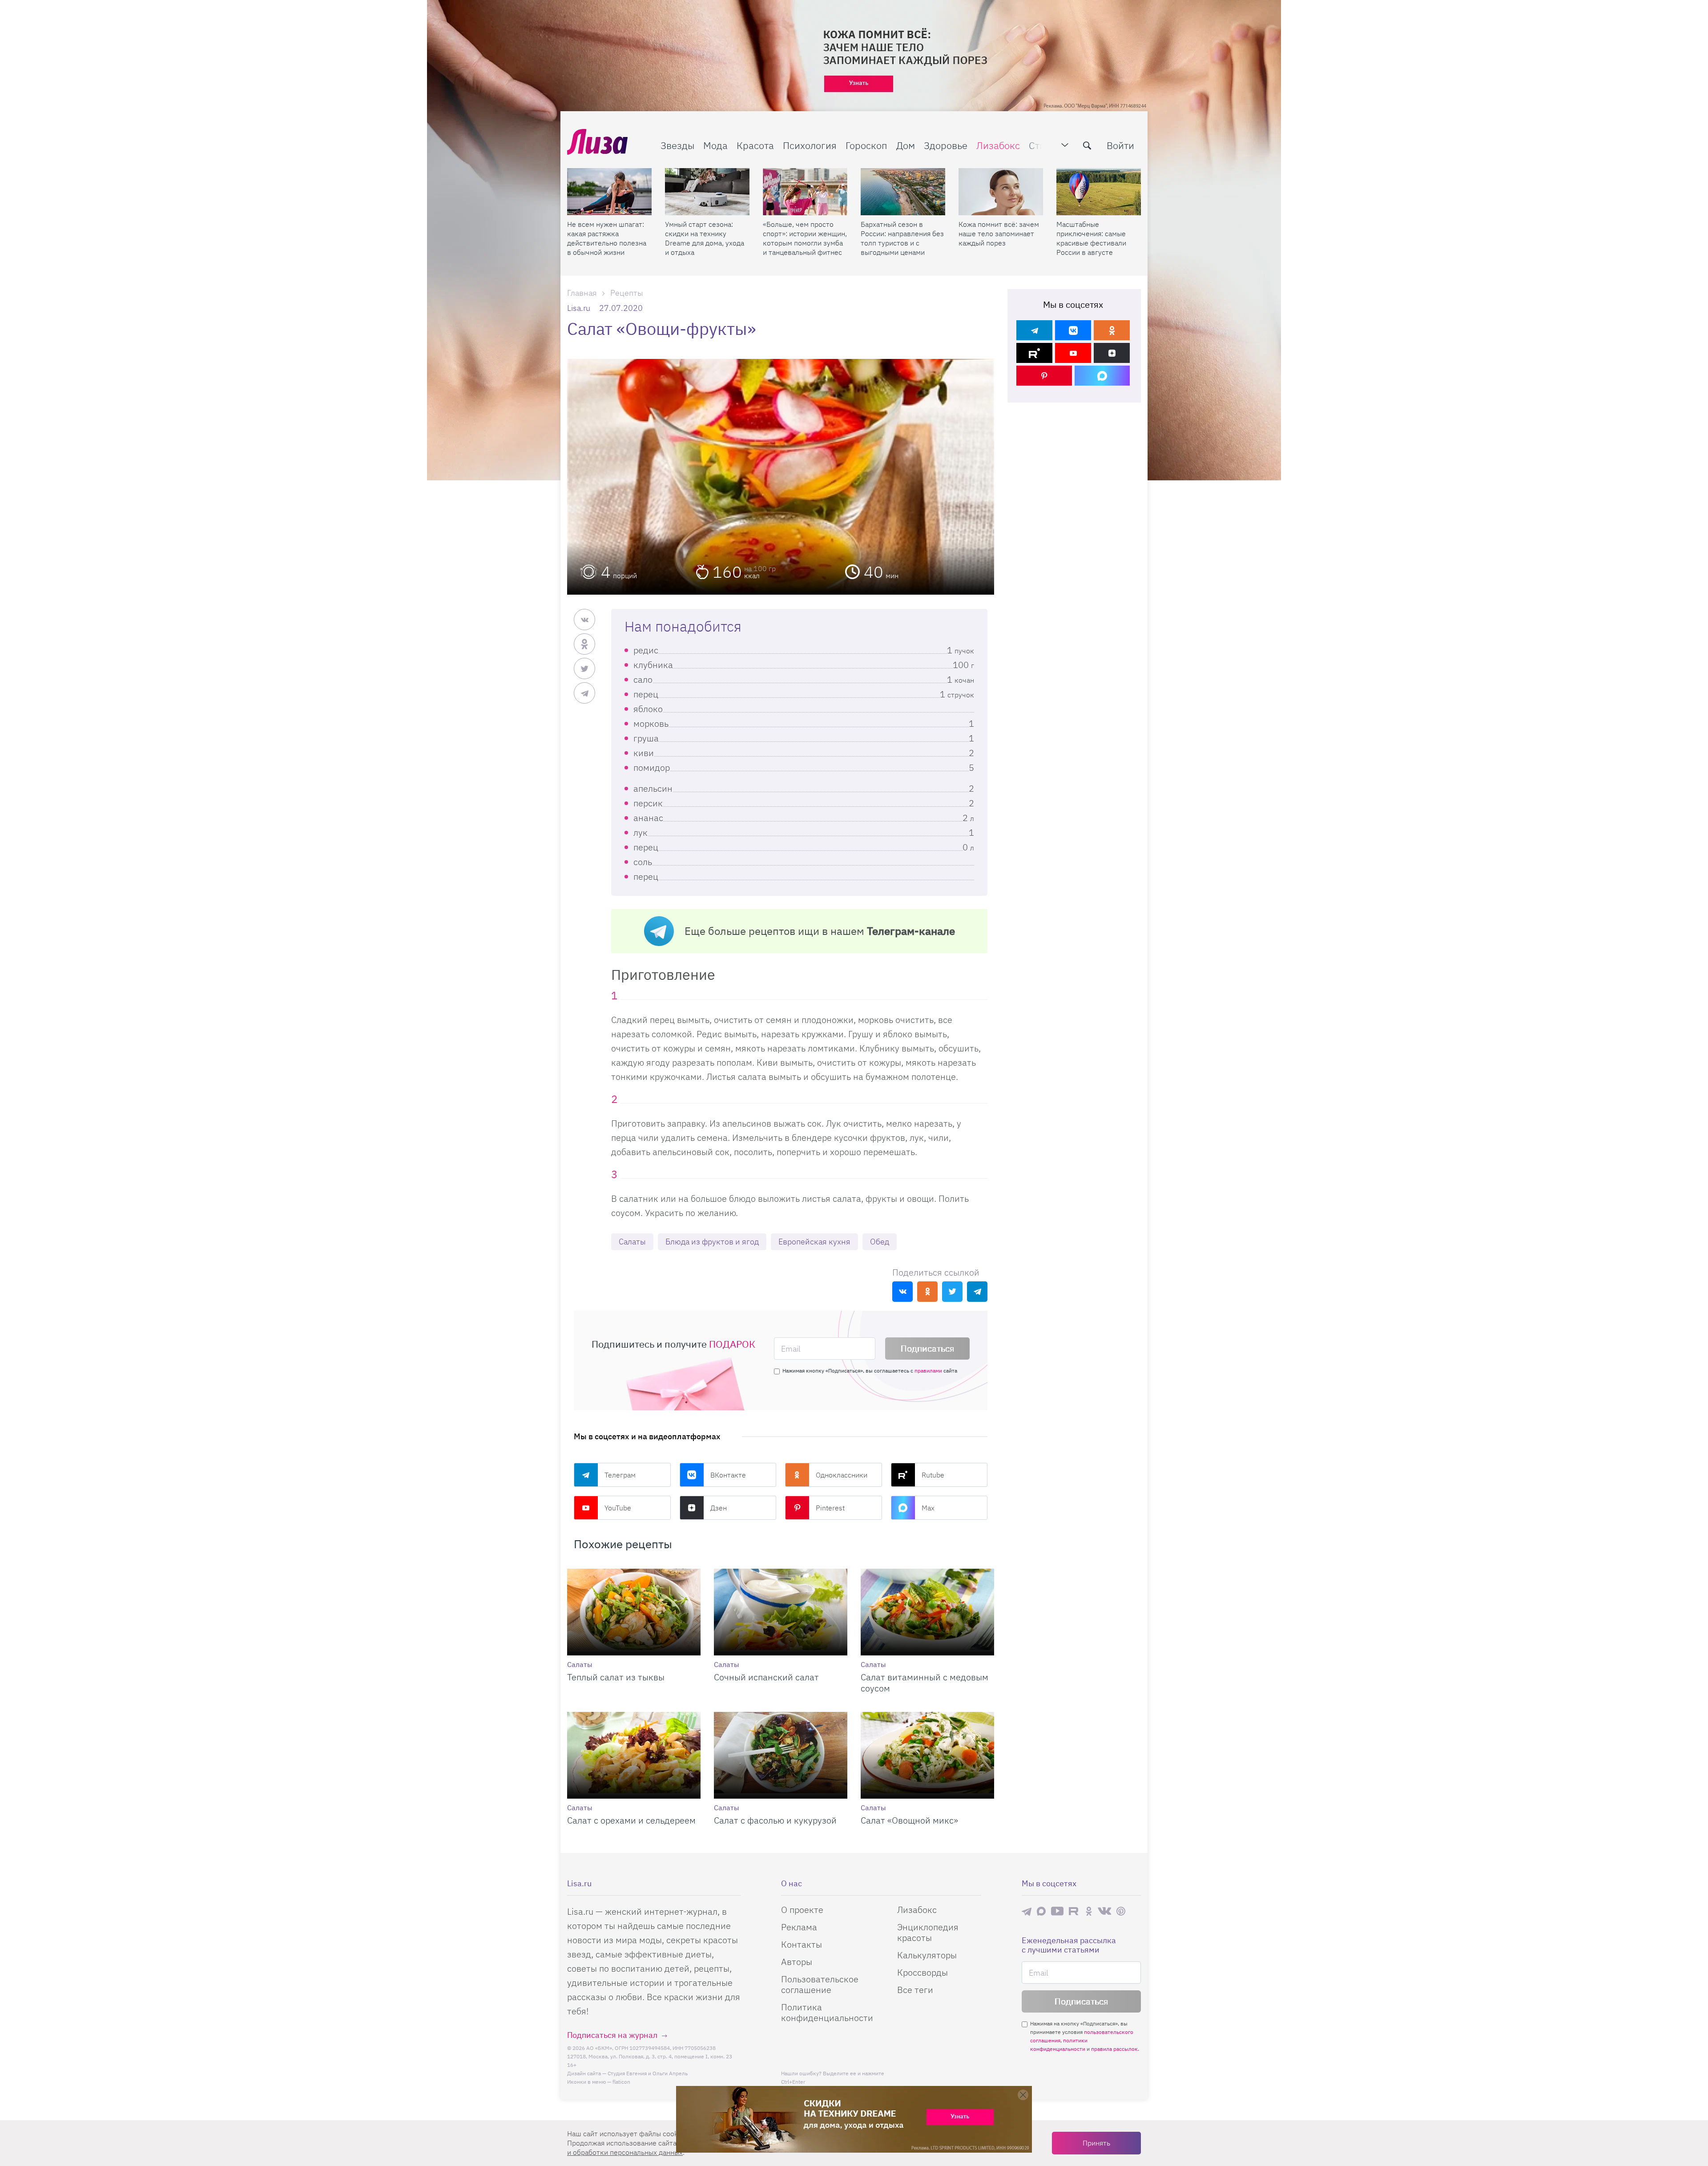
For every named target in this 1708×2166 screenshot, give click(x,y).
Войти (1120, 145)
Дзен (719, 1508)
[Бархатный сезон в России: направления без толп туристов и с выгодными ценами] (903, 192)
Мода (715, 145)
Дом (906, 145)
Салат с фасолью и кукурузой (775, 1820)
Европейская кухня (814, 1242)
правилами (928, 1371)
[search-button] (1087, 145)
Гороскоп (866, 145)
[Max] (1102, 376)
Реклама (799, 1927)
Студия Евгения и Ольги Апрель (648, 2073)
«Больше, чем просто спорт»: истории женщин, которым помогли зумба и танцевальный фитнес (805, 238)
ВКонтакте (728, 1475)
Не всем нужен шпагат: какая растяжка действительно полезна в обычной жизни (607, 238)
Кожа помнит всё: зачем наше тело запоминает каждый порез (999, 234)
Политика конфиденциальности (827, 2012)
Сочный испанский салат (766, 1677)
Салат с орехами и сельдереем (631, 1820)
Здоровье (946, 145)
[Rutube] (1034, 353)
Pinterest (830, 1508)
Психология (810, 145)
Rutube (933, 1475)
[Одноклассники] (1112, 330)
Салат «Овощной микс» (909, 1820)
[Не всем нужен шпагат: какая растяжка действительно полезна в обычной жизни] (609, 192)
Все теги (915, 1990)
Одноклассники (842, 1475)
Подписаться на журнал (612, 2035)
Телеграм (620, 1475)
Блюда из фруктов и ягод (712, 1242)
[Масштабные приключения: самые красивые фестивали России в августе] (1099, 192)
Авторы (797, 1962)
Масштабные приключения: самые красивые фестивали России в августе (1091, 238)
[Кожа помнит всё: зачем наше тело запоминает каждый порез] (1001, 192)
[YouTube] (1073, 353)
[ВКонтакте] (1073, 330)
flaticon (621, 2082)
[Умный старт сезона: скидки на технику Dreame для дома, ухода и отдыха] (707, 192)
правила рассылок (1114, 2049)
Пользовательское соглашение (820, 1984)
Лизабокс (998, 145)
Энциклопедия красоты (928, 1932)
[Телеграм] (1034, 330)
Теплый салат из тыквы (616, 1677)
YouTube (618, 1508)
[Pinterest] (1044, 376)
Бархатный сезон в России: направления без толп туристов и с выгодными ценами (902, 238)
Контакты (802, 1944)
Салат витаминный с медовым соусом (924, 1683)
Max (928, 1508)
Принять (1096, 2143)
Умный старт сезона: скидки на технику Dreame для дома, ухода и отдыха (705, 238)
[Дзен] (1112, 353)
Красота (755, 145)
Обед (880, 1242)
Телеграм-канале (911, 931)
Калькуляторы (927, 1955)
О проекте (802, 1910)
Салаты (632, 1242)
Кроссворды (922, 1972)
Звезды (677, 145)
